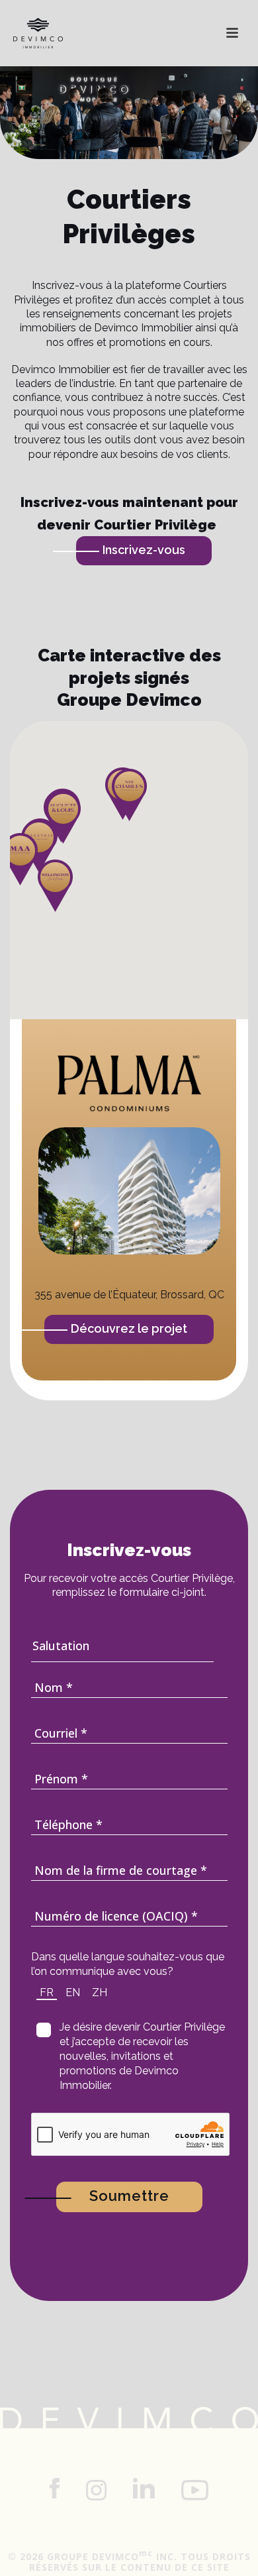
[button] (63, 817)
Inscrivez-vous (144, 550)
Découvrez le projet (129, 1328)
